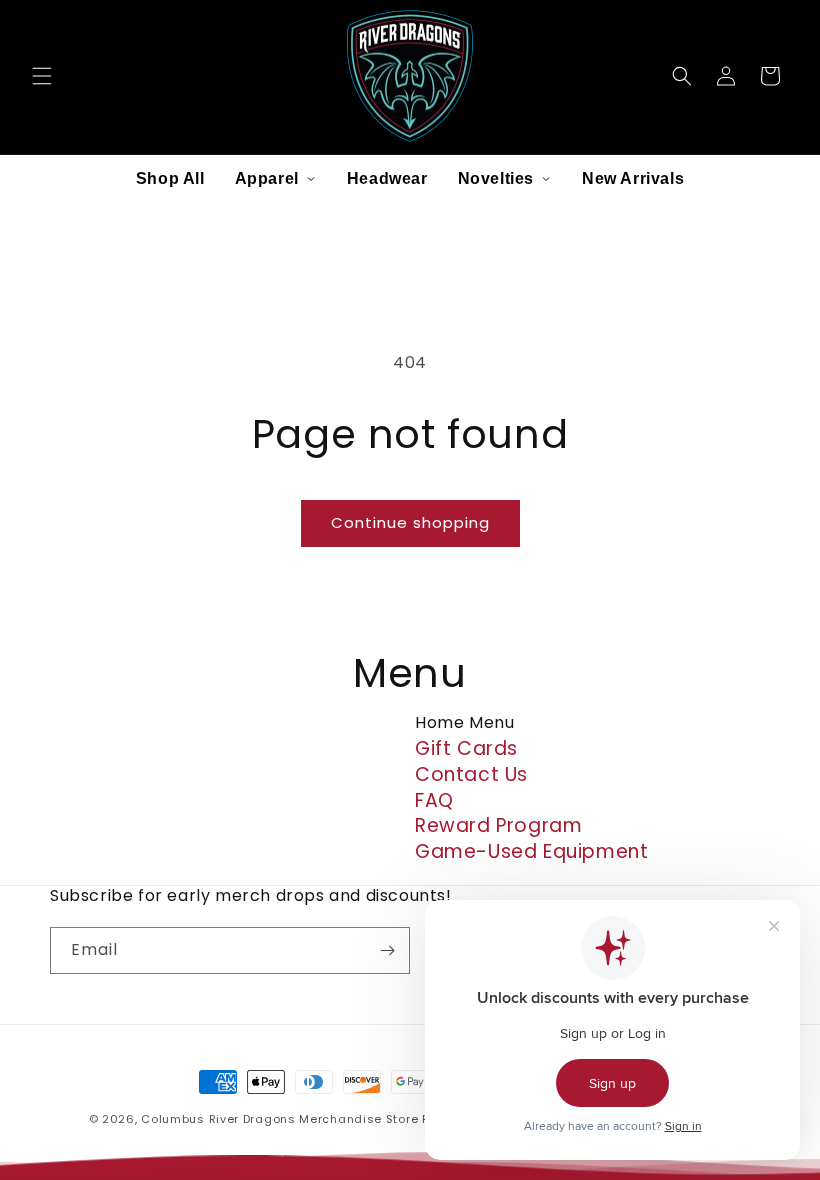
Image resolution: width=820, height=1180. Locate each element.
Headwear (387, 178)
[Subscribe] (387, 950)
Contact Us (471, 774)
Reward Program (498, 825)
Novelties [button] (496, 178)
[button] (42, 76)
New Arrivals (633, 178)
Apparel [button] (267, 178)
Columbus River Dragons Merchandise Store (279, 1119)
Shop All (170, 178)
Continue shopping (410, 522)
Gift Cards (466, 748)
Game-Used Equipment (531, 851)
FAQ (434, 800)
